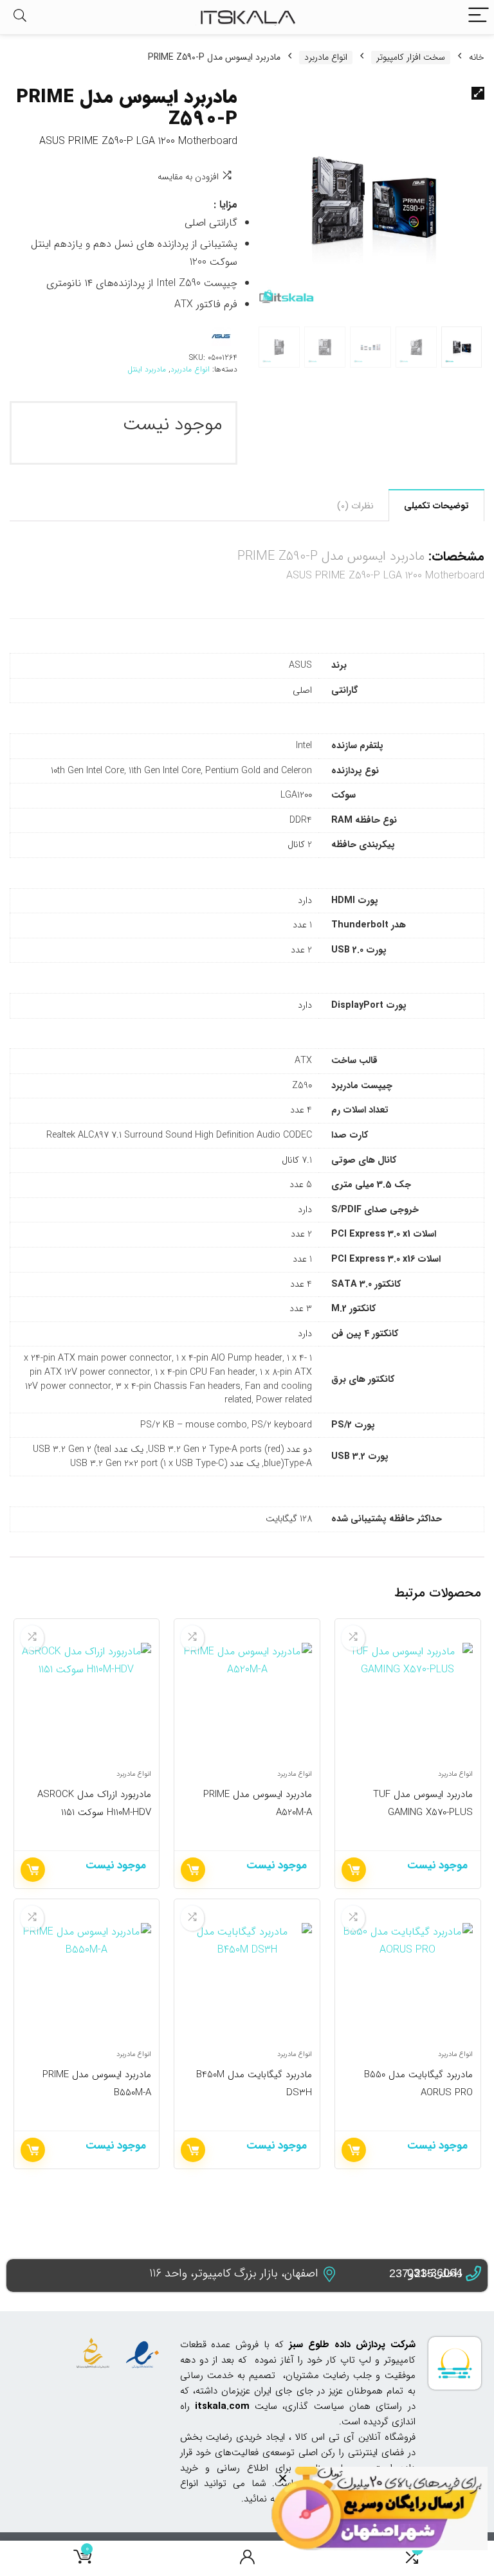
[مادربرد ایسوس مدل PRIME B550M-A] (87, 1981)
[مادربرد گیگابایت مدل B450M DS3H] (247, 1981)
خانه (477, 57)
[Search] (20, 17)
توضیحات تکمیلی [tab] (436, 506)
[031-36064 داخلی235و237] (473, 2274)
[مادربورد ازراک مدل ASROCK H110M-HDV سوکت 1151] (87, 1701)
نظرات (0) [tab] (355, 506)
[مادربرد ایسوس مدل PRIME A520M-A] (247, 1701)
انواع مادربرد (326, 58)
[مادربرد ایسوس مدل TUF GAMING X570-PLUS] (407, 1701)
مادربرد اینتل (147, 369)
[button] (478, 93)
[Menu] (479, 17)
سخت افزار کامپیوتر (411, 58)
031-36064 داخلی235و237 (426, 2273)
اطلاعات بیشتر (354, 1870)
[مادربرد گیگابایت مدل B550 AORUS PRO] (407, 1981)
